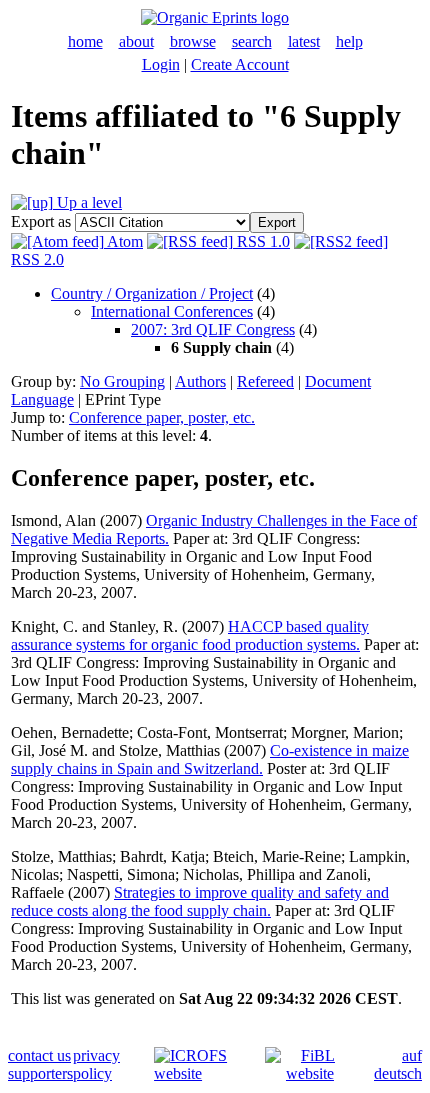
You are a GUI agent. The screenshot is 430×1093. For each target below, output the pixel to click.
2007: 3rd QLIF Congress (213, 329)
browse (193, 41)
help (349, 41)
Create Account (240, 64)
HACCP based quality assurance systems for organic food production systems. (190, 635)
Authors (200, 381)
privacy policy (96, 1064)
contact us (39, 1055)
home (85, 41)
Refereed (265, 381)
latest (304, 41)
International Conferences (172, 311)
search (252, 41)
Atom (123, 241)
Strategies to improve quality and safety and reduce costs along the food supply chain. (200, 901)
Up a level (87, 202)
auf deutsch (398, 1064)
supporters (40, 1073)
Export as (41, 221)
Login (161, 64)
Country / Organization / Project (152, 293)
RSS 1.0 (261, 241)
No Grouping (122, 381)
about (136, 41)
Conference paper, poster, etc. (162, 417)
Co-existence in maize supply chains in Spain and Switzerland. (210, 759)
